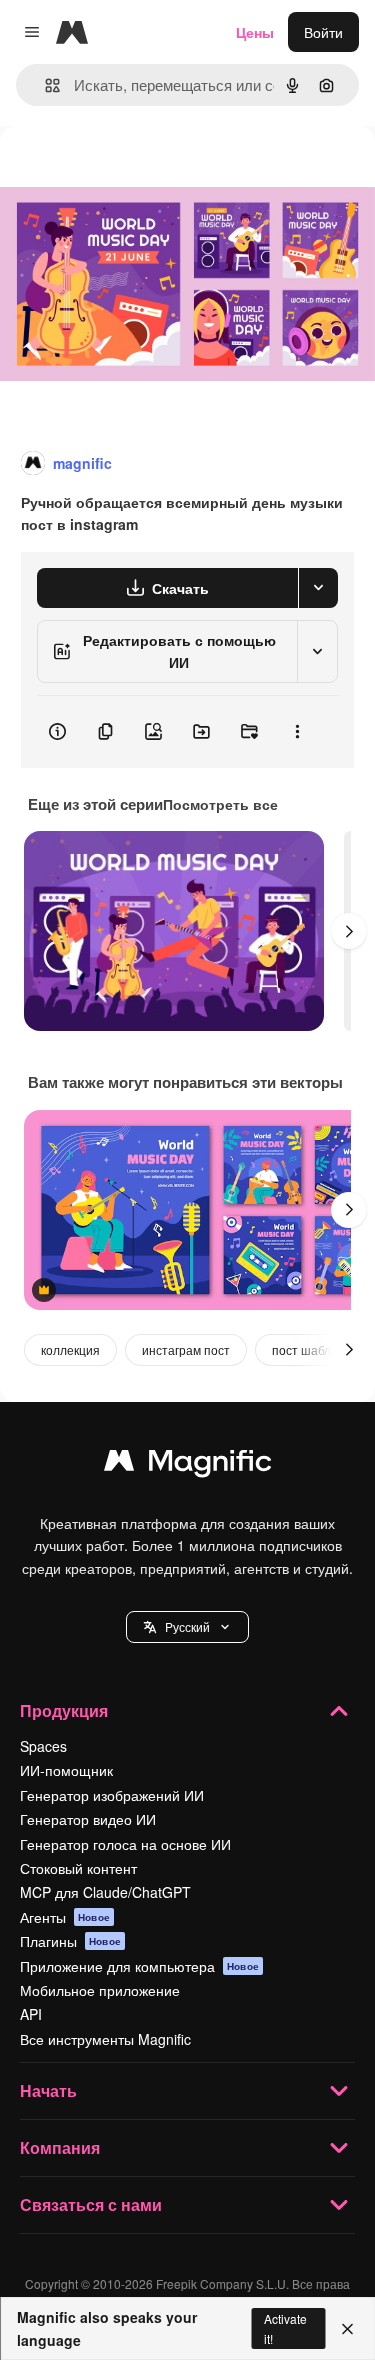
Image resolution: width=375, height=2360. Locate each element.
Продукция (64, 1710)
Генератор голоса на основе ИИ (125, 1844)
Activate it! (285, 2328)
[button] (187, 1627)
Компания (60, 2147)
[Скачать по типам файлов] (318, 588)
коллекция (70, 1349)
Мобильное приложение (100, 1990)
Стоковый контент (78, 1868)
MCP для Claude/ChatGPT (105, 1892)
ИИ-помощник (66, 1770)
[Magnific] (188, 1465)
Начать (48, 2090)
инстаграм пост (186, 1349)
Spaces (43, 1746)
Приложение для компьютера (139, 1966)
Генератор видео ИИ (88, 1819)
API (31, 2014)
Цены (255, 32)
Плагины (70, 1941)
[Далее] (349, 931)
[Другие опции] (297, 732)
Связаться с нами (91, 2204)
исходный (134, 171)
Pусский (187, 1626)
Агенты (65, 1917)
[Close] (347, 2329)
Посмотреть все (220, 804)
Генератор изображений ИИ (112, 1795)
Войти (323, 32)
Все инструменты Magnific (105, 2039)
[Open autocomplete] (44, 85)
